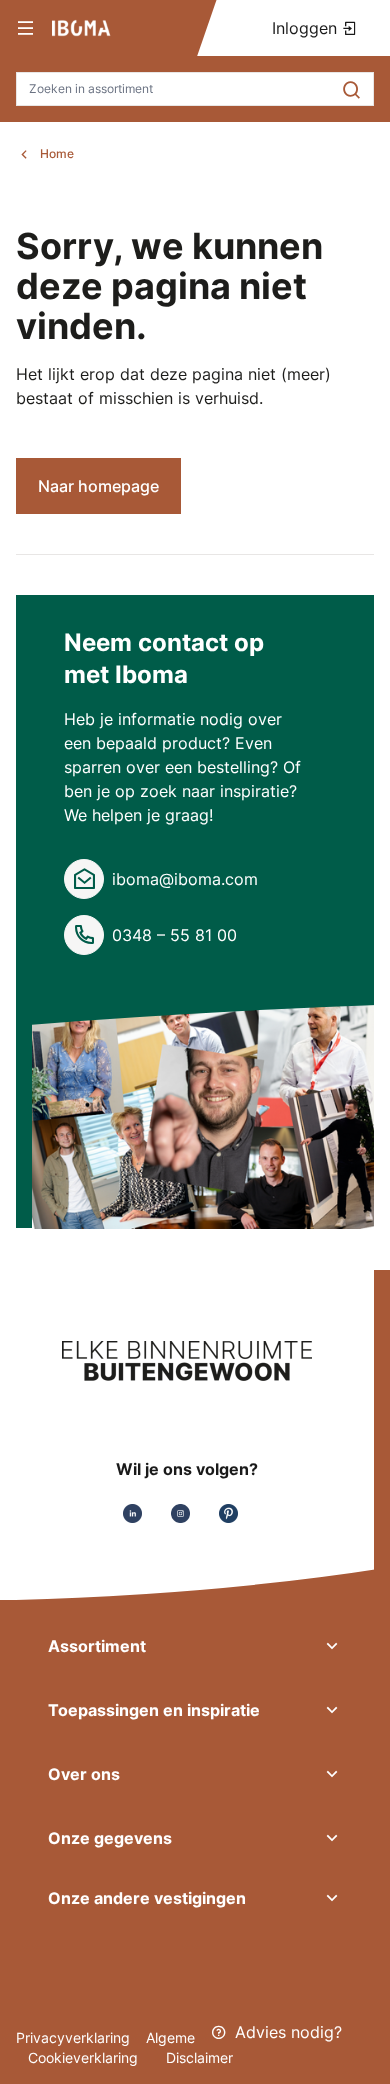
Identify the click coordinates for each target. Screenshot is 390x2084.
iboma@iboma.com (185, 879)
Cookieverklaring (85, 2057)
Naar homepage (98, 486)
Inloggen (307, 28)
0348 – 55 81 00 (174, 935)
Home (57, 153)
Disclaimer (199, 2057)
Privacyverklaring (73, 2037)
